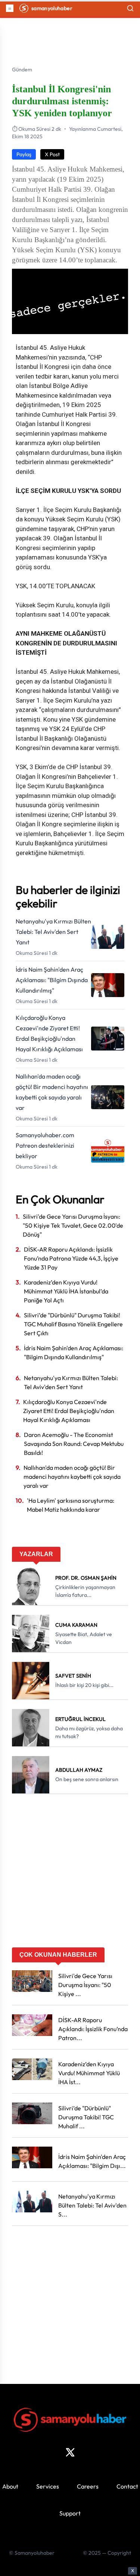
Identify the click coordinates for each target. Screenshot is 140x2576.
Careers (88, 2486)
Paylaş (24, 154)
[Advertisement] (70, 1873)
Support (70, 2513)
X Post (52, 154)
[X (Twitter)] (70, 2452)
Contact (127, 2486)
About (10, 2486)
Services (48, 2486)
